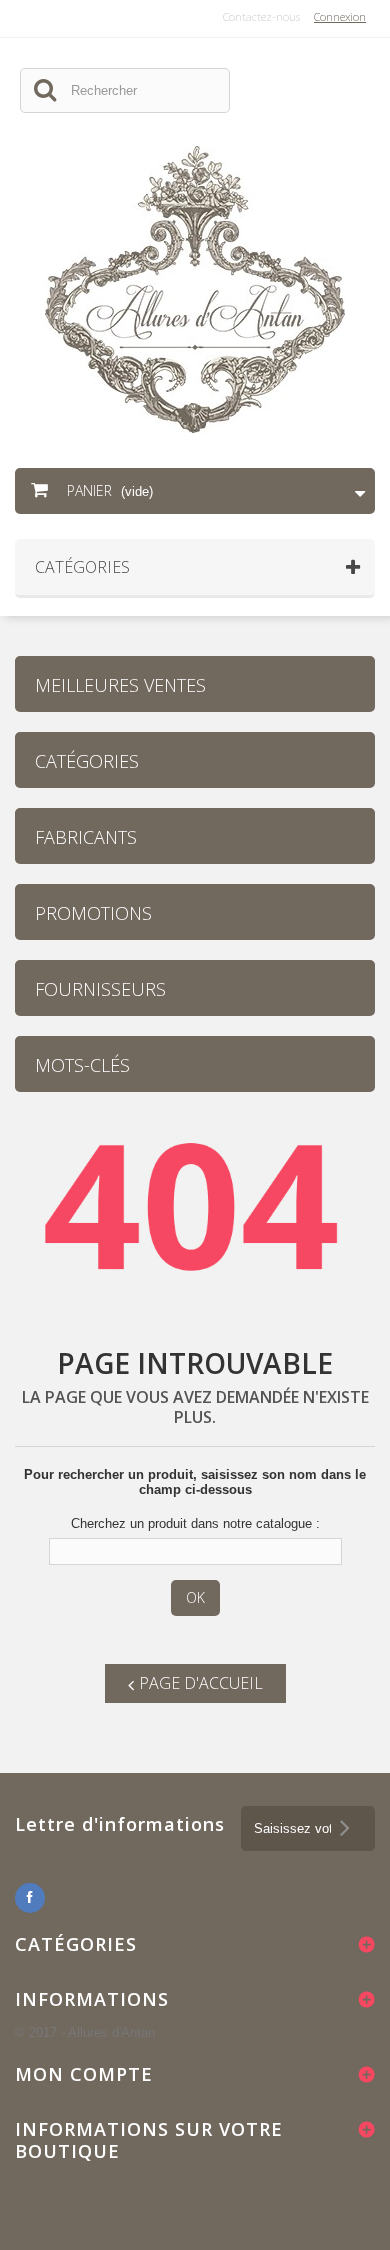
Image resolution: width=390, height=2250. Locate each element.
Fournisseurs (100, 989)
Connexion (340, 16)
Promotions (93, 913)
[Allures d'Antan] (195, 289)
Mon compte (84, 2074)
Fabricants (86, 837)
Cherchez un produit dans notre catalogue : (195, 1523)
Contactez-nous (261, 16)
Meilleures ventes (120, 685)
